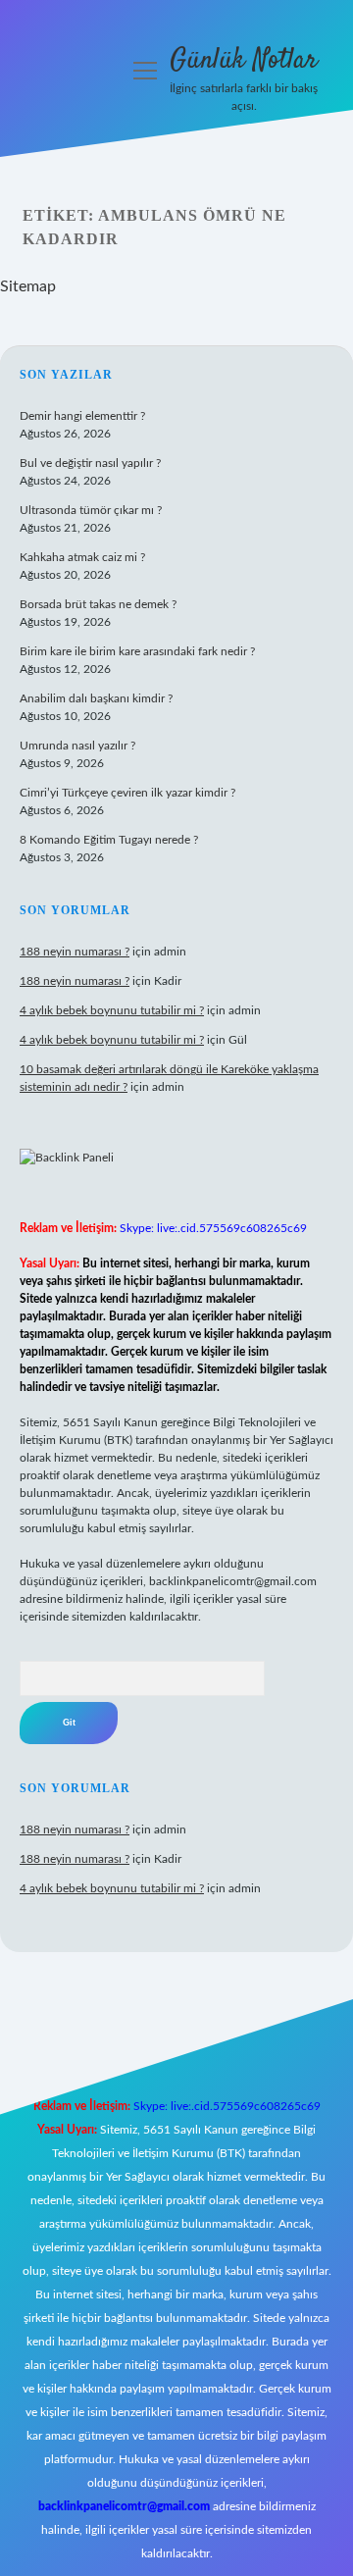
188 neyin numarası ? (75, 952)
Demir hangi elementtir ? (82, 416)
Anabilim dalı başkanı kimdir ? (96, 698)
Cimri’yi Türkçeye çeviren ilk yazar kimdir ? (127, 793)
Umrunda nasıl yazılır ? (77, 746)
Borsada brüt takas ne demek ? (98, 604)
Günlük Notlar (244, 61)
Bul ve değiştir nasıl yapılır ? (90, 463)
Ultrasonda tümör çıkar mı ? (91, 510)
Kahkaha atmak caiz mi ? (82, 557)
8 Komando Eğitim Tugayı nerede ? (109, 840)
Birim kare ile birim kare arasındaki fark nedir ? (137, 651)
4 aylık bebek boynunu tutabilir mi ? (112, 1010)
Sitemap (28, 286)
